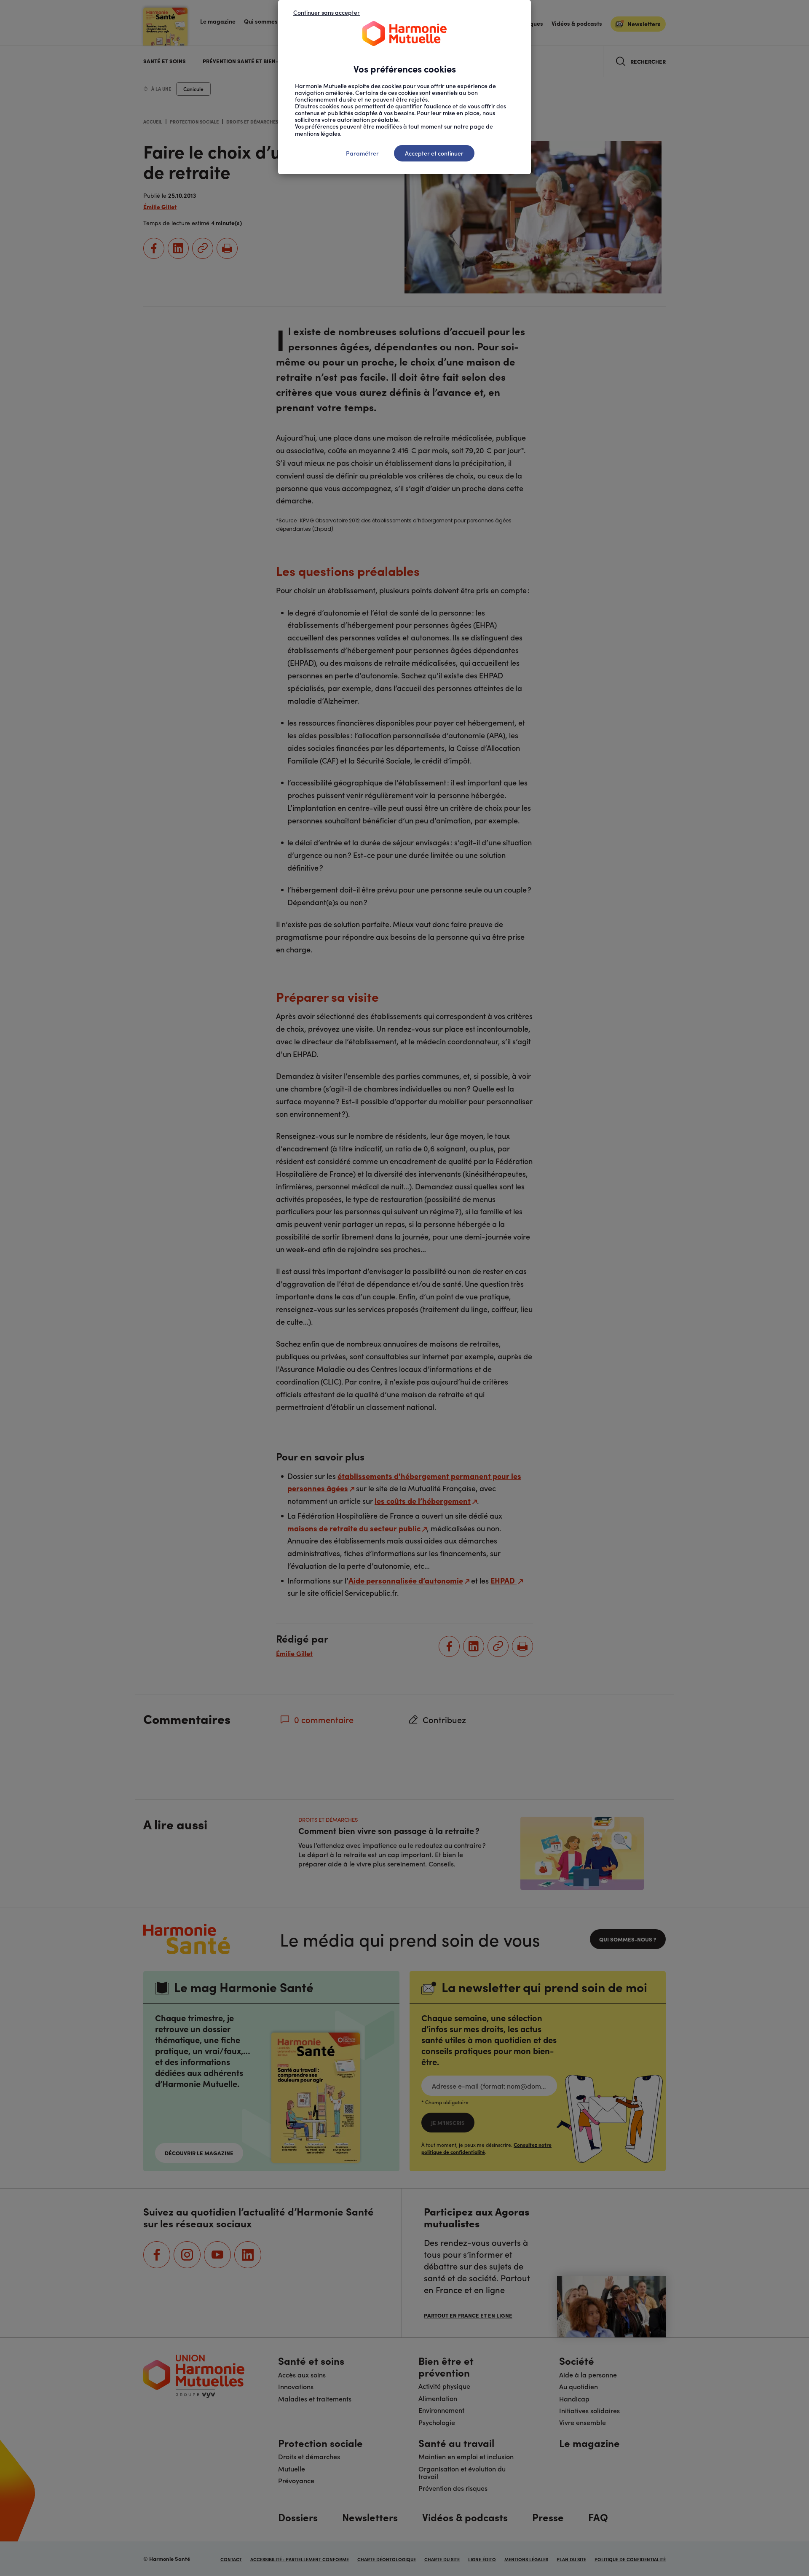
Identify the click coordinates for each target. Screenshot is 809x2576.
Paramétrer (362, 153)
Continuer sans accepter (327, 12)
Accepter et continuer (434, 153)
